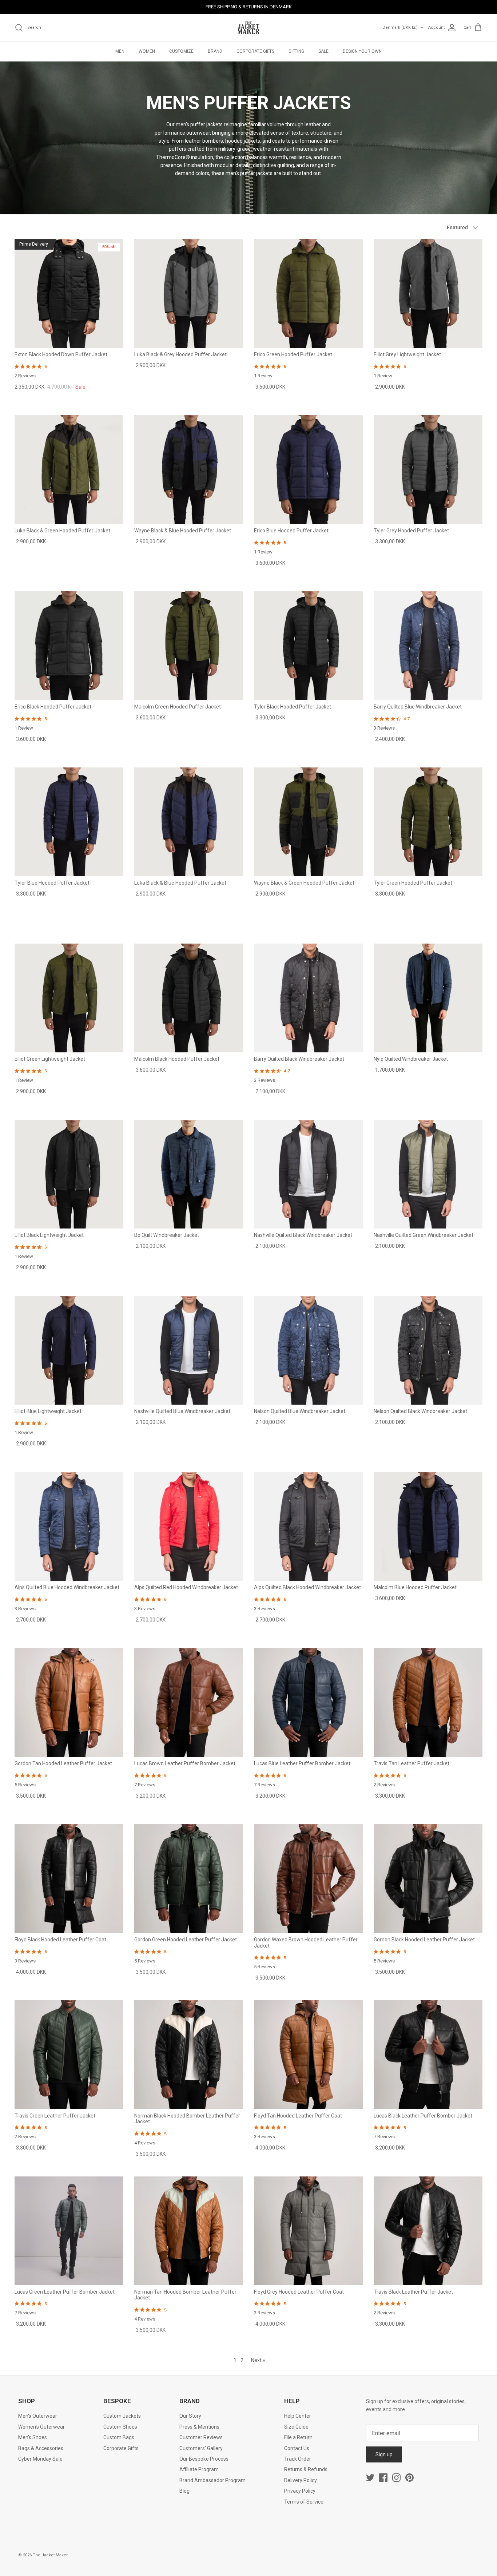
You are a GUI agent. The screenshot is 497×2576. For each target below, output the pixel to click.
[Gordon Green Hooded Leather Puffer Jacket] (189, 1879)
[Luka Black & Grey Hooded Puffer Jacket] (189, 293)
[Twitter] (370, 2478)
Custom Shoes (120, 2427)
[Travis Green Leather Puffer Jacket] (69, 2055)
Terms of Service (304, 2502)
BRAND (215, 51)
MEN (120, 51)
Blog (184, 2491)
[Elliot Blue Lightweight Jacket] (69, 1350)
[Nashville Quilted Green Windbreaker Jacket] (428, 1174)
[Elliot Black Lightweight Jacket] (69, 1174)
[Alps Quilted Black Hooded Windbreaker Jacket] (308, 1526)
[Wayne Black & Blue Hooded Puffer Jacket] (189, 470)
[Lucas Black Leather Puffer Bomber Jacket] (428, 2055)
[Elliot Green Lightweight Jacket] (69, 998)
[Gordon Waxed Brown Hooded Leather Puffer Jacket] (308, 1879)
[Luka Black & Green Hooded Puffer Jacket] (69, 470)
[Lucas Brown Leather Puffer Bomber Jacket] (189, 1702)
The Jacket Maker (50, 2555)
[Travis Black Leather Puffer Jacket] (428, 2231)
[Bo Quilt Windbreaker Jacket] (189, 1174)
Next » (258, 2360)
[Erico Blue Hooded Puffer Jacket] (308, 470)
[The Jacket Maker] (249, 28)
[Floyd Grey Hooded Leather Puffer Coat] (308, 2231)
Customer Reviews (201, 2437)
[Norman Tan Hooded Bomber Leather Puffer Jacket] (189, 2231)
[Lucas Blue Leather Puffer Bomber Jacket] (308, 1702)
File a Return (298, 2437)
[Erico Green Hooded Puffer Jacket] (308, 293)
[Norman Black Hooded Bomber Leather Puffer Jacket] (189, 2055)
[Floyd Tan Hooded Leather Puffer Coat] (308, 2055)
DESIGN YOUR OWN (362, 51)
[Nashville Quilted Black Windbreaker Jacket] (308, 1174)
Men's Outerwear (38, 2416)
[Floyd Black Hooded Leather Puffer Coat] (69, 1879)
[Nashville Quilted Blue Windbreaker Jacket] (189, 1350)
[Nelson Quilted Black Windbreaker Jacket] (428, 1350)
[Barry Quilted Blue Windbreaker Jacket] (428, 646)
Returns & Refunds (306, 2469)
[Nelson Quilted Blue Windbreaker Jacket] (308, 1350)
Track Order (298, 2459)
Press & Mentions (199, 2427)
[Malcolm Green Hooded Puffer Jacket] (189, 646)
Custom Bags (119, 2437)
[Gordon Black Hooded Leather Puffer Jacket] (428, 1879)
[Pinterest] (409, 2478)
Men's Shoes (33, 2437)
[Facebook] (383, 2478)
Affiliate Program (199, 2469)
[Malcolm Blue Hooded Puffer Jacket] (428, 1526)
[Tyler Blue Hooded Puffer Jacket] (69, 822)
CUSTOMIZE (181, 51)
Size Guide (296, 2427)
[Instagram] (396, 2478)
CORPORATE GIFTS (255, 51)
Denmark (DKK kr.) (400, 27)
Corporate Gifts (121, 2448)
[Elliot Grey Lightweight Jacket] (428, 293)
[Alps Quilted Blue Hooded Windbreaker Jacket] (69, 1526)
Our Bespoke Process (204, 2459)
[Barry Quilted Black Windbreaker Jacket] (308, 998)
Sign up (384, 2454)
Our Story (190, 2416)
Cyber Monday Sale (40, 2459)
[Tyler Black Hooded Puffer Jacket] (308, 646)
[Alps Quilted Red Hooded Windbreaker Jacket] (189, 1526)
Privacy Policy (300, 2491)
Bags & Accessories (41, 2448)
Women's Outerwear (41, 2427)
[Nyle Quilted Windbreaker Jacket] (428, 998)
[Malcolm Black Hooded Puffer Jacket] (189, 998)
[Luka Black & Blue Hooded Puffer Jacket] (189, 822)
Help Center (298, 2416)
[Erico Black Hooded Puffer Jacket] (69, 646)
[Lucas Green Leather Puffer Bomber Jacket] (69, 2231)
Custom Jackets (122, 2416)
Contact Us (297, 2448)
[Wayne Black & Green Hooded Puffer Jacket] (308, 822)
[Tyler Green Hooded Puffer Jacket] (428, 822)
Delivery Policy (301, 2480)
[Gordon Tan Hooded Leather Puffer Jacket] (69, 1702)
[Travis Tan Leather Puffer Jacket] (428, 1702)
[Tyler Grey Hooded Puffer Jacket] (428, 470)
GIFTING (296, 51)
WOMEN (147, 51)
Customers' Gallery (201, 2448)
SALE (323, 51)
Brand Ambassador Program (212, 2480)
